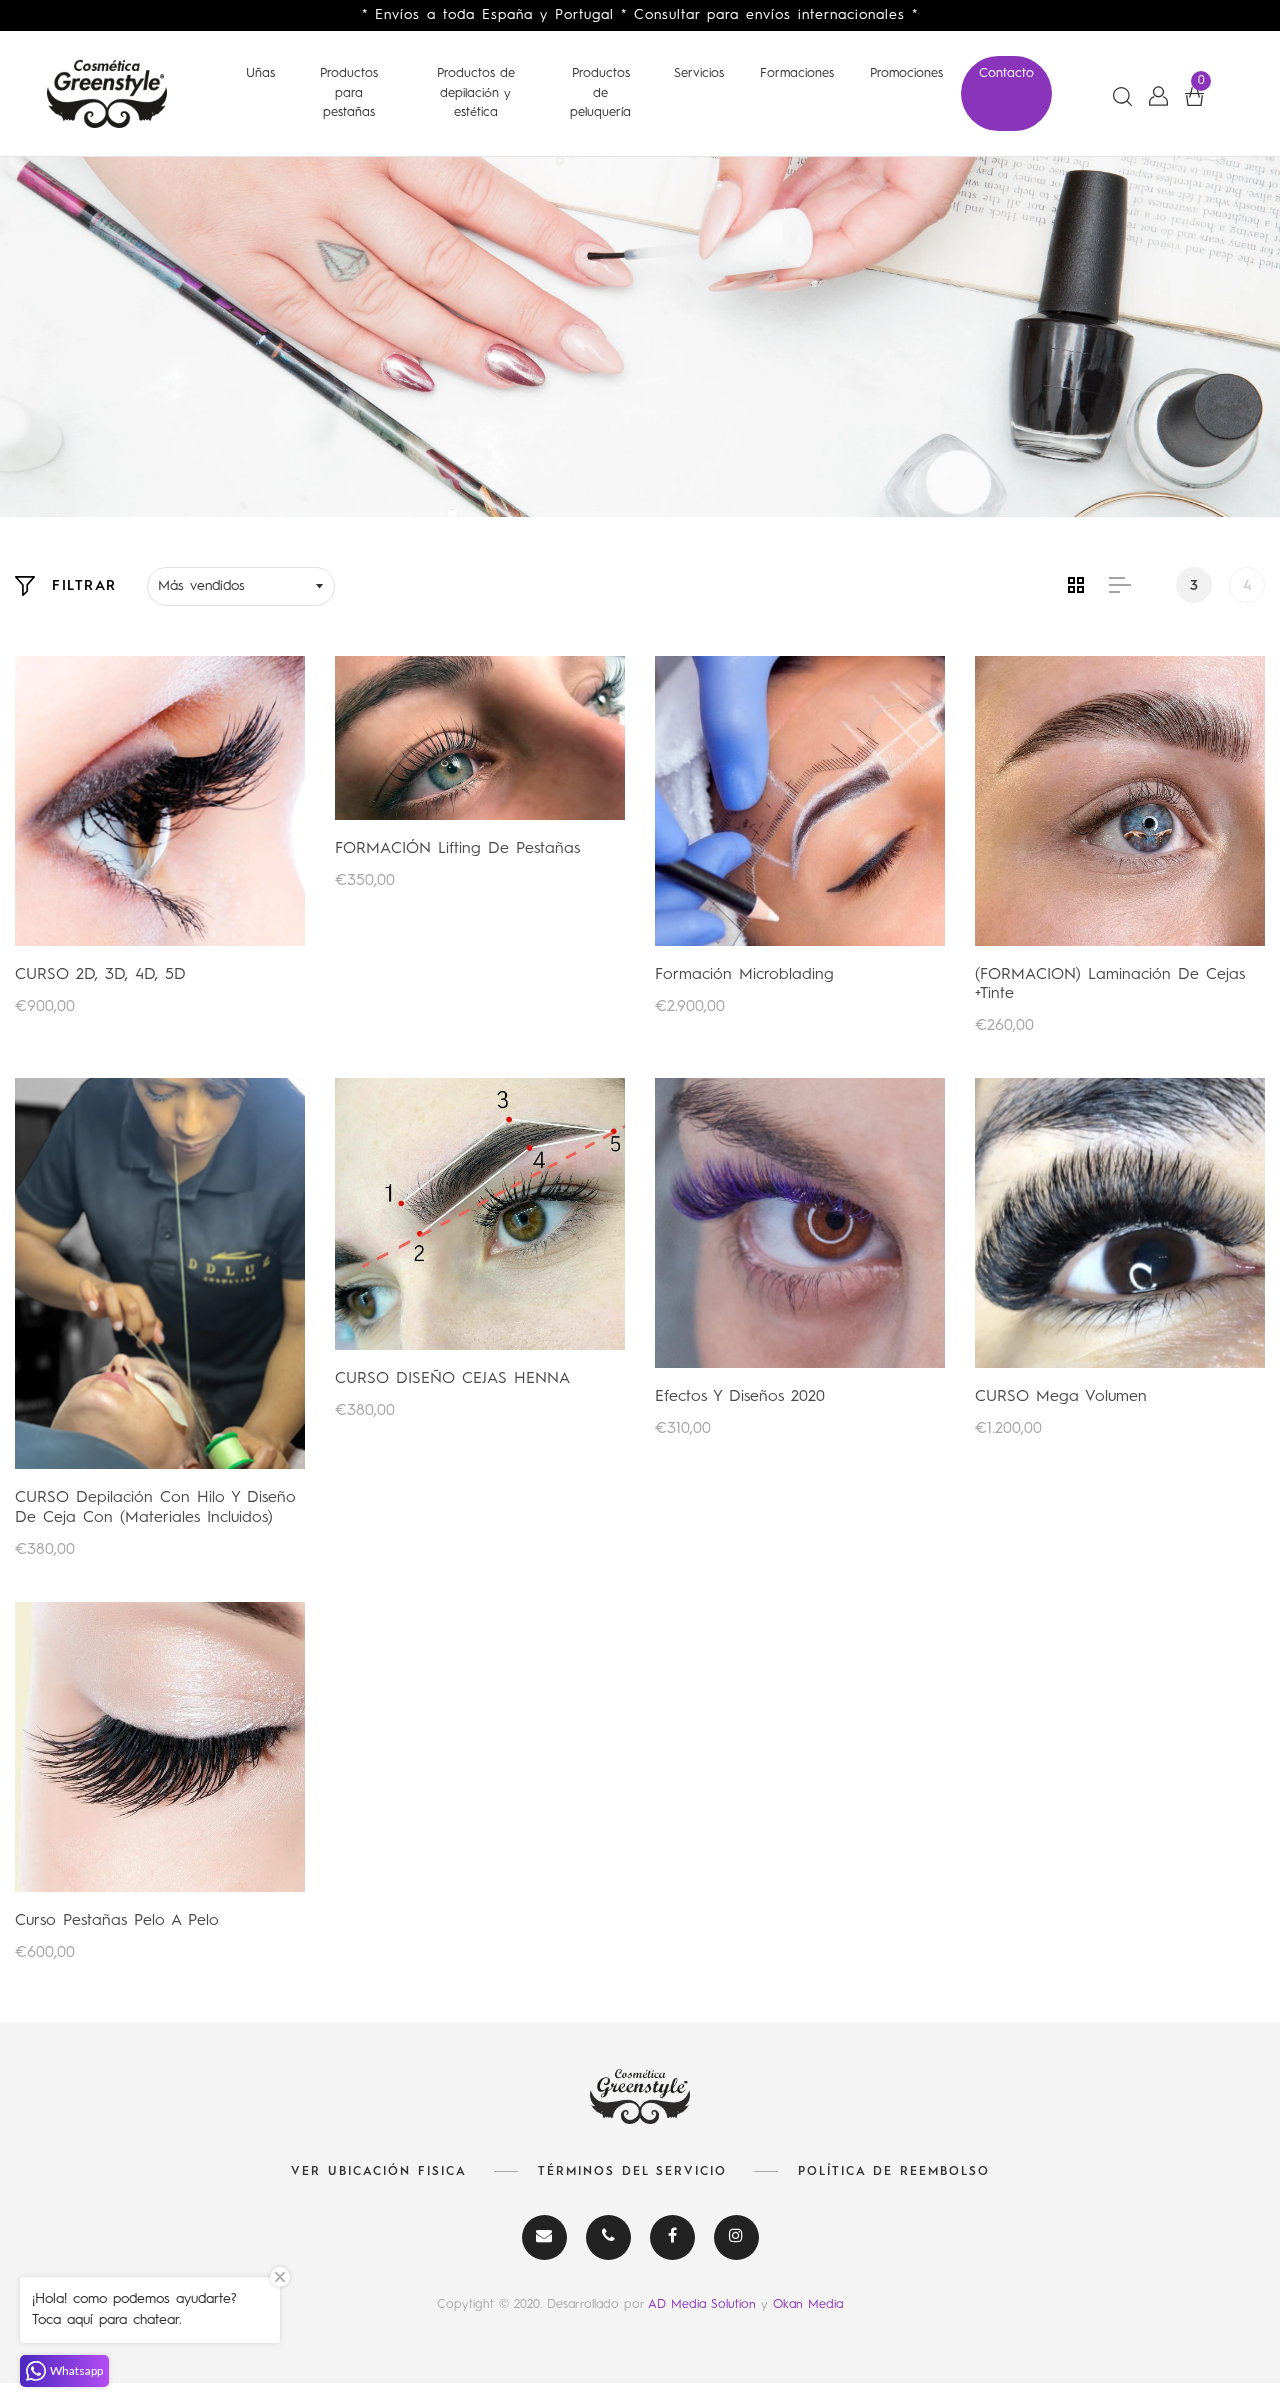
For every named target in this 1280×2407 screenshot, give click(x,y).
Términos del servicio (632, 2172)
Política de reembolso (894, 2172)
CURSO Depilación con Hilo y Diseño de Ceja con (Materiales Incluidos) (155, 1507)
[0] (1194, 96)
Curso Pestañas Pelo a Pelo (117, 1921)
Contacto (1006, 73)
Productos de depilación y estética (476, 93)
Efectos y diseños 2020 (740, 1397)
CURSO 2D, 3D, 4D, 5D (100, 975)
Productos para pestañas (349, 93)
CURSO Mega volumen (1061, 1397)
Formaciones (797, 73)
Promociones (906, 73)
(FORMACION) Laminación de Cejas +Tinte (1110, 984)
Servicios (699, 73)
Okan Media (808, 2304)
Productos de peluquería (600, 93)
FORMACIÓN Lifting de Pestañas (457, 849)
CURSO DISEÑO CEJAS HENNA (452, 1379)
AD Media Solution (704, 2304)
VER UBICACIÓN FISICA (379, 2172)
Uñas (260, 73)
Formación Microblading (744, 975)
